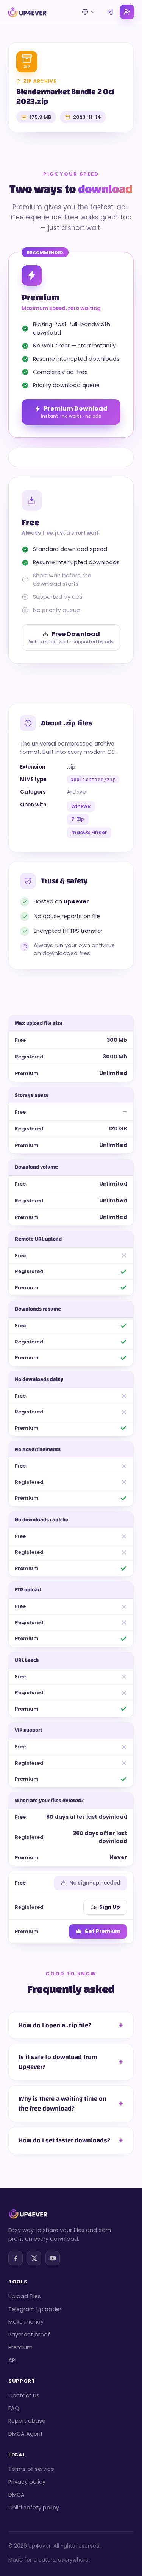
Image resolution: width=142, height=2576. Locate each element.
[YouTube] (53, 2258)
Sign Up (110, 1907)
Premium (20, 2347)
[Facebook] (16, 2258)
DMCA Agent (26, 2434)
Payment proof (29, 2335)
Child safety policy (34, 2508)
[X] (34, 2258)
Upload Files (25, 2296)
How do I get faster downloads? (64, 2140)
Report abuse (27, 2421)
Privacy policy (27, 2482)
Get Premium (102, 1931)
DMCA (16, 2495)
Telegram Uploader (35, 2309)
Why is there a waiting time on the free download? (62, 2104)
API (12, 2360)
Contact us (24, 2395)
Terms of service (31, 2469)
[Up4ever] (27, 12)
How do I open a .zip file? (55, 2025)
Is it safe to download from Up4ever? (58, 2062)
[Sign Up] (127, 12)
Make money (26, 2322)
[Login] (110, 12)
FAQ (14, 2408)
